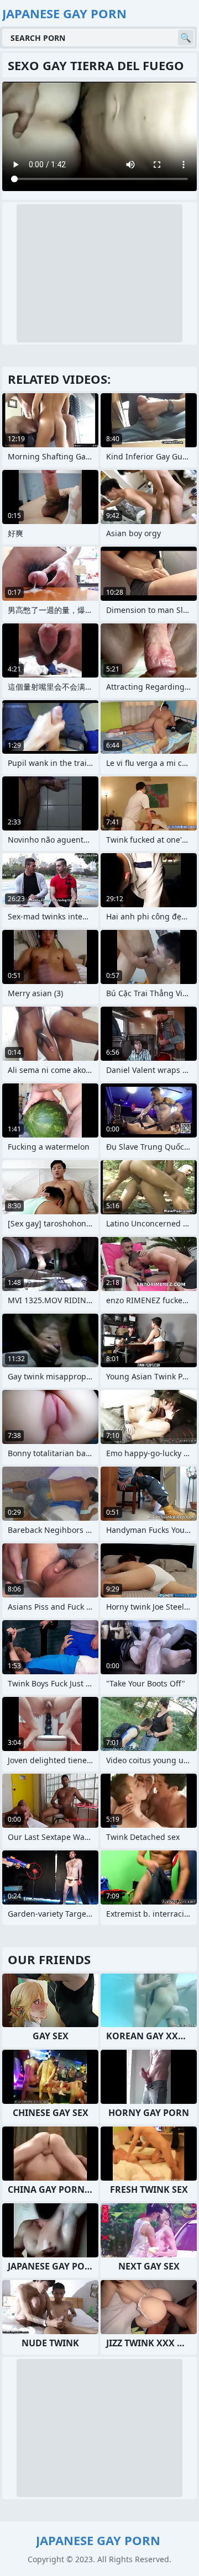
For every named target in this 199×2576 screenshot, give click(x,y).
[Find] (186, 38)
